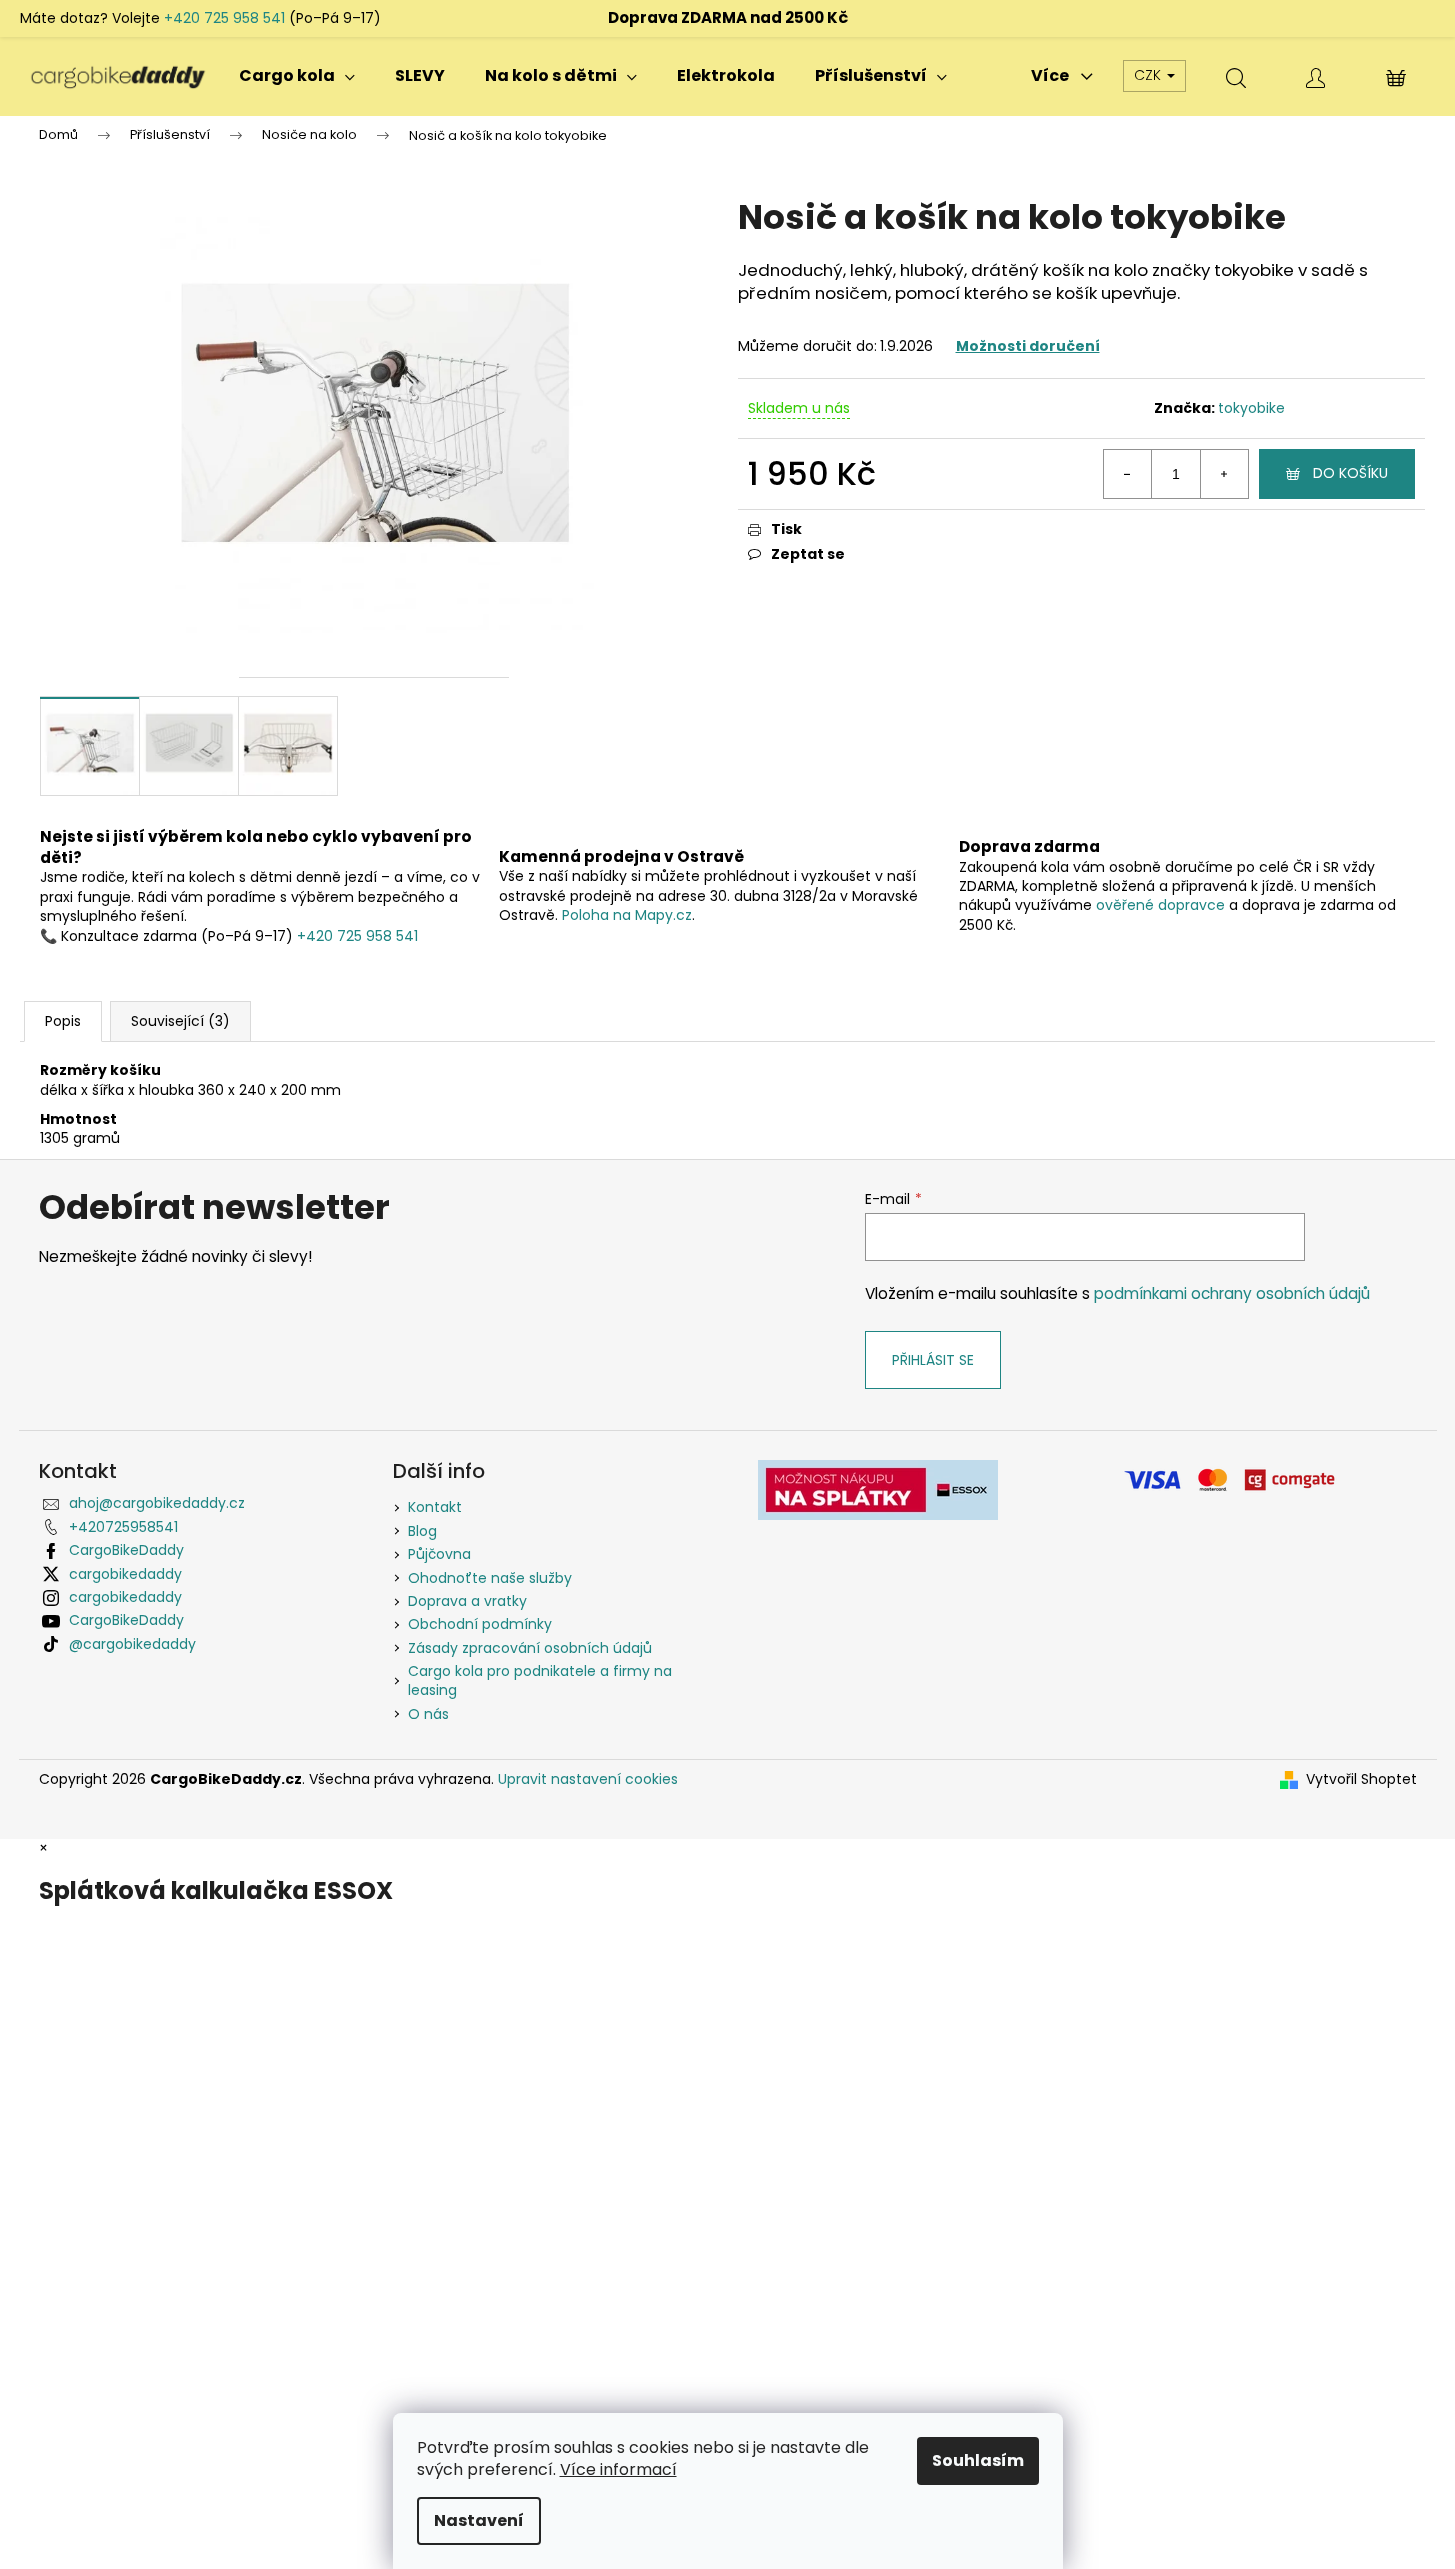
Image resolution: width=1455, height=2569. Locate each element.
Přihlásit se (933, 1360)
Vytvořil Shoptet (1361, 1779)
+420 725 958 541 (224, 18)
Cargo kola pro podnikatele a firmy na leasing (540, 1680)
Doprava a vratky (467, 1601)
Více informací (618, 2469)
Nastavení (479, 2520)
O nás (428, 1714)
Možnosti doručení (1028, 346)
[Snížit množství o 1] (1128, 474)
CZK (1149, 75)
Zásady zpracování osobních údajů (530, 1648)
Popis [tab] (63, 1021)
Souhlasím (978, 2460)
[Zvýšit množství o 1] (1224, 474)
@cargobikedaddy (132, 1644)
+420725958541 (123, 1527)
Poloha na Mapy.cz (627, 915)
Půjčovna (439, 1554)
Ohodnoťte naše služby (490, 1578)
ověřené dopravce (1160, 905)
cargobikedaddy (125, 1574)
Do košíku (1350, 473)
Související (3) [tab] (180, 1021)
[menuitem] (297, 76)
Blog (422, 1531)
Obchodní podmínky (480, 1624)
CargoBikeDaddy (126, 1550)
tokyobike (1251, 408)
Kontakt (435, 1507)
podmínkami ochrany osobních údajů (1232, 1293)
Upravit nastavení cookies (588, 1779)
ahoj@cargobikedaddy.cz (157, 1503)
